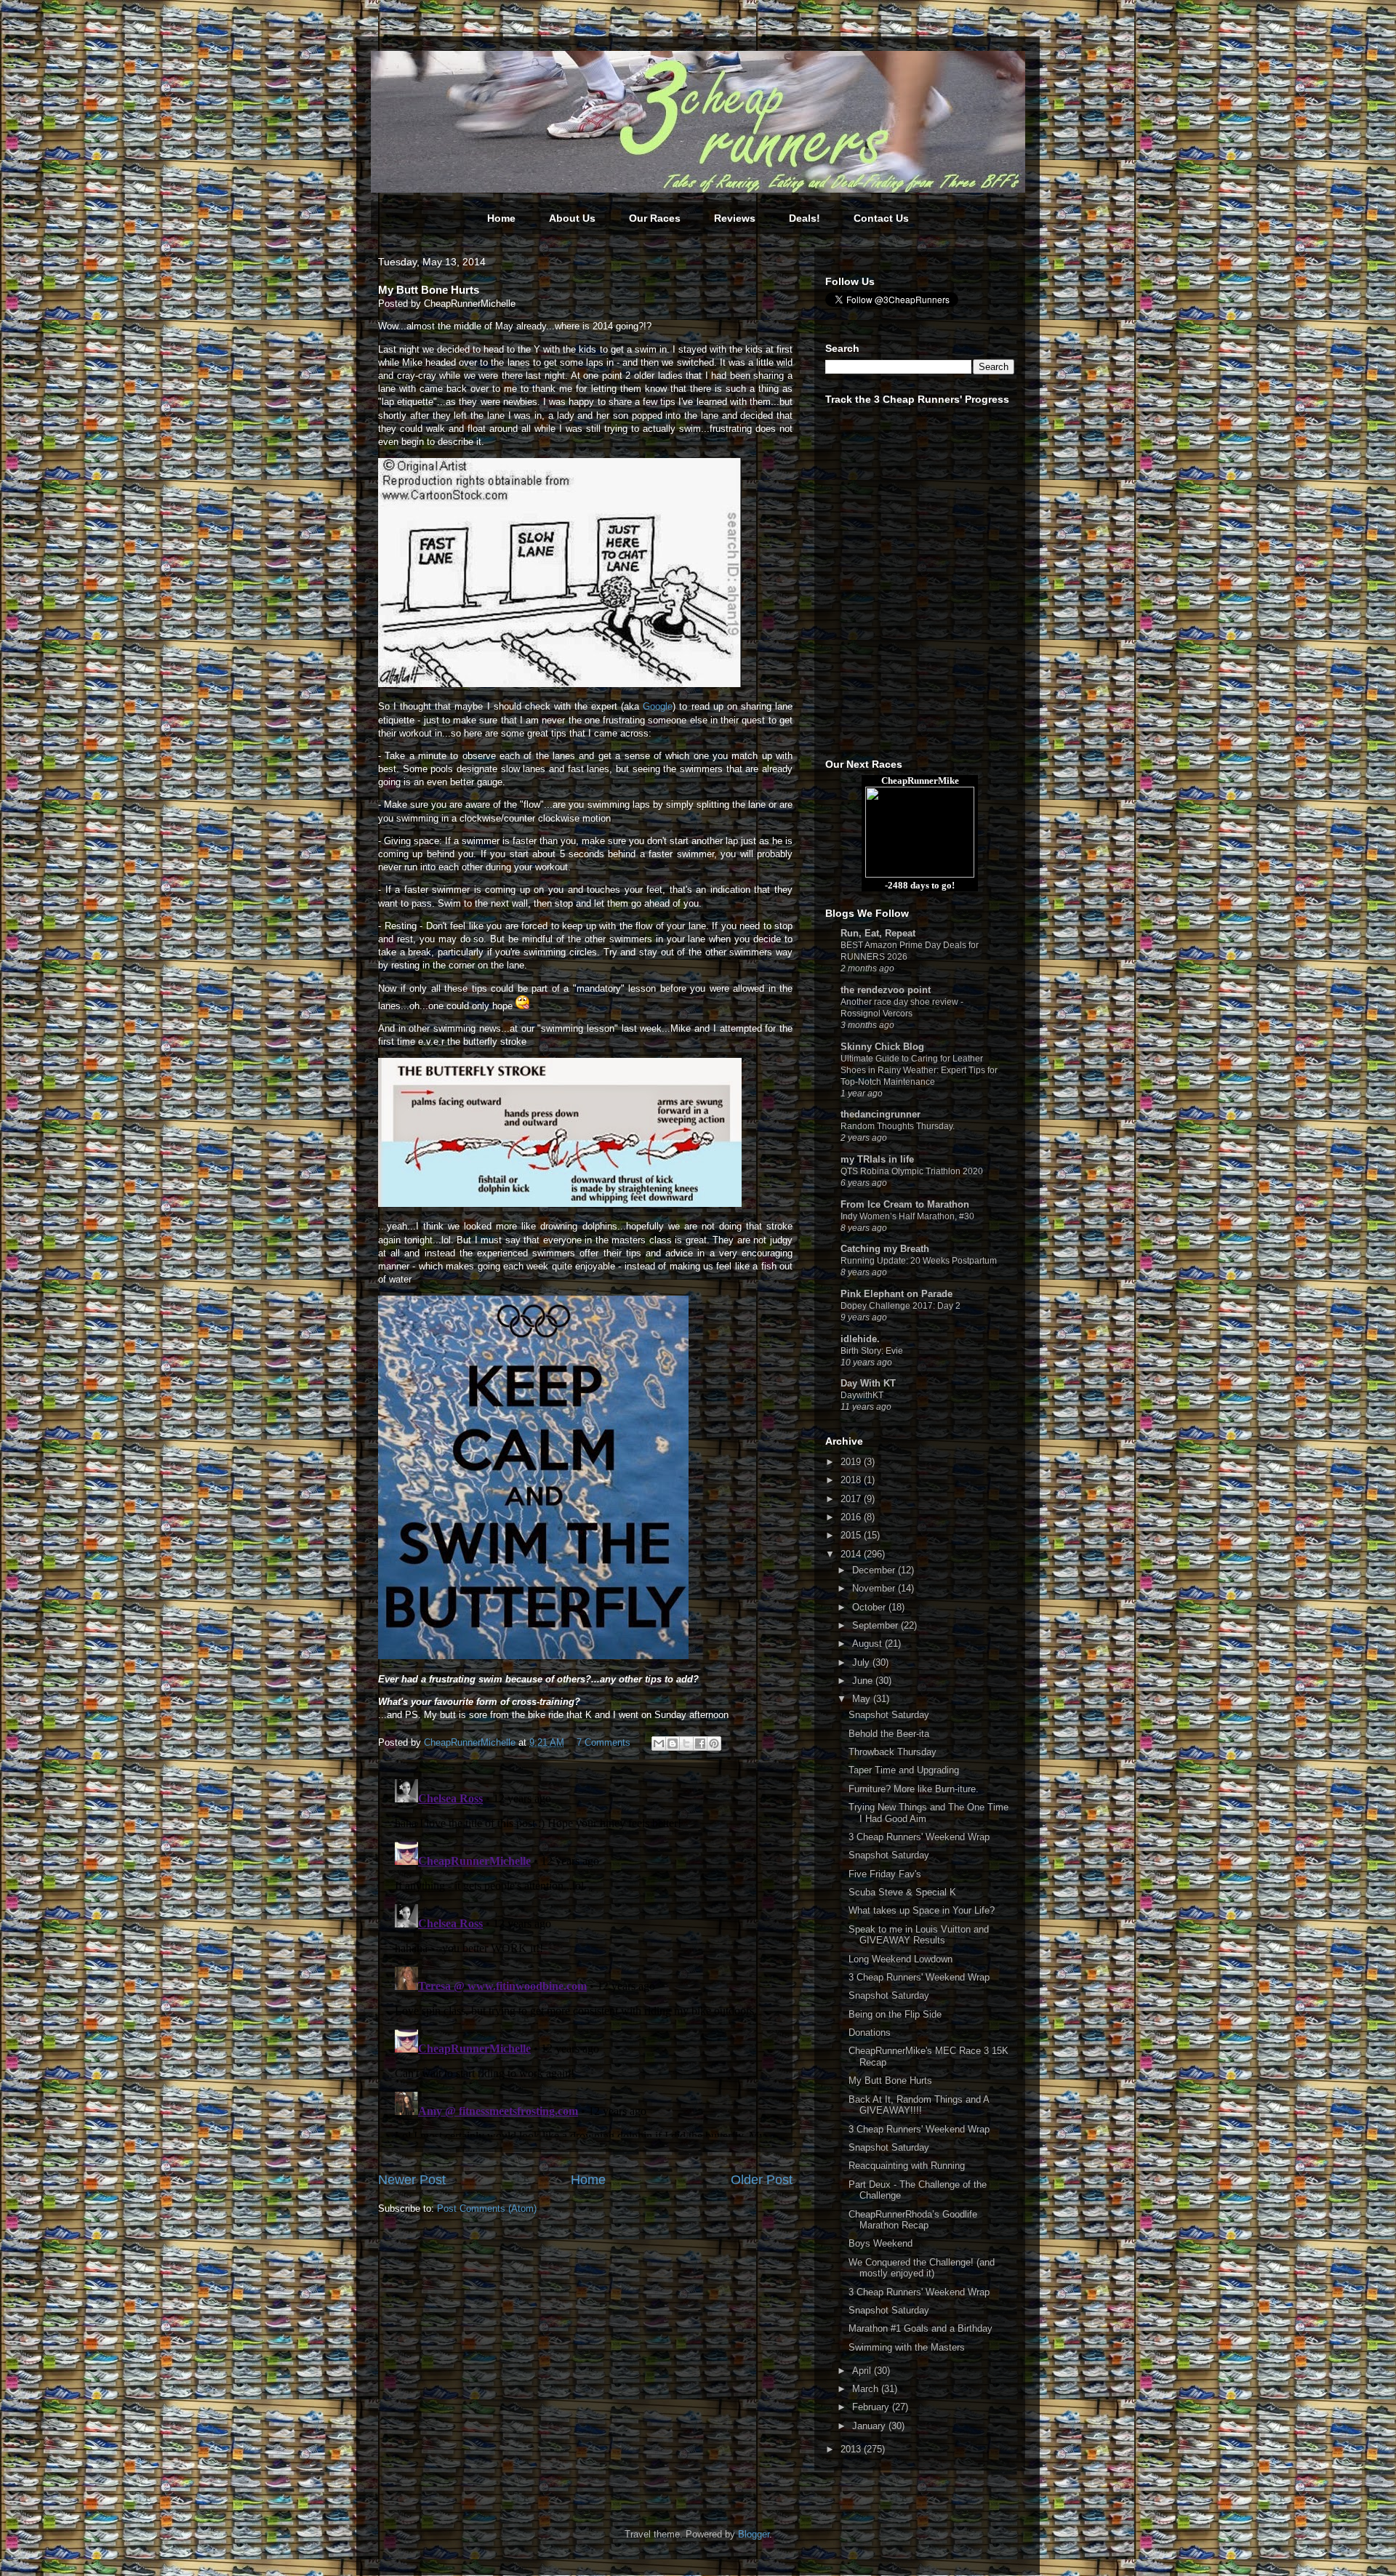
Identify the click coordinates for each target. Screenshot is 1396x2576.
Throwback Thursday (892, 1752)
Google (658, 706)
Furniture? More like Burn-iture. (914, 1789)
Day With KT (868, 1383)
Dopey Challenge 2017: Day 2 (900, 1306)
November (875, 1588)
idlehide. (860, 1339)
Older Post (762, 2180)
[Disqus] (585, 1955)
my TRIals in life (877, 1159)
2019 (852, 1462)
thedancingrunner (880, 1114)
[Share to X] (686, 1744)
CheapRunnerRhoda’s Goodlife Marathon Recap (913, 2220)
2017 (852, 1499)
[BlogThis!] (673, 1744)
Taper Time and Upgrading (904, 1770)
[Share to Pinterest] (714, 1744)
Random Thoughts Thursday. (898, 1126)
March (867, 2389)
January (870, 2426)
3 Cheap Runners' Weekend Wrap (919, 1837)
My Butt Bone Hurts (890, 2081)
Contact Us (881, 218)
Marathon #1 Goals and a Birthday (920, 2328)
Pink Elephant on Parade (896, 1294)
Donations (870, 2033)
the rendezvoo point (886, 990)
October (870, 1607)
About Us (572, 218)
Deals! (805, 218)
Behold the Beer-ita (889, 1734)
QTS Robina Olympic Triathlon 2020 (912, 1171)
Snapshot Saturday (889, 1715)
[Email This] (659, 1744)
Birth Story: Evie (872, 1351)
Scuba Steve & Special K (902, 1892)
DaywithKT (862, 1395)
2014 (852, 1554)
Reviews (735, 218)
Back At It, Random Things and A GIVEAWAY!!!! (919, 2105)
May (863, 1699)
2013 (852, 2449)
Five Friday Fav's (885, 1874)
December (875, 1570)
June (864, 1681)
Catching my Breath (885, 1249)
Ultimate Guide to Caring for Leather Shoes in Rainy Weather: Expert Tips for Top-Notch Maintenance (919, 1070)
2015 (852, 1535)
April (863, 2371)
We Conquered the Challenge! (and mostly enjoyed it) (922, 2268)
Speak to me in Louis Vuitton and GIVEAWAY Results (919, 1935)
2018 (852, 1480)
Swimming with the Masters (907, 2347)
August (869, 1644)
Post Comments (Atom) (487, 2208)
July (862, 1662)
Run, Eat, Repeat (878, 933)
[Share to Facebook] (700, 1744)
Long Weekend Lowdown (900, 1959)
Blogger (754, 2534)
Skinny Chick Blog (882, 1047)
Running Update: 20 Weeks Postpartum (919, 1261)
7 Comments (603, 1742)
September (876, 1625)
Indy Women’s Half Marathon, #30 (907, 1216)
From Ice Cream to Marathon (905, 1204)
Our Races (655, 218)
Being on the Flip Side (895, 2014)
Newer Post (412, 2180)
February (872, 2407)
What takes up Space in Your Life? (922, 1910)
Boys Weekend (880, 2243)
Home (501, 218)
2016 (852, 1517)
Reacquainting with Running (907, 2166)
